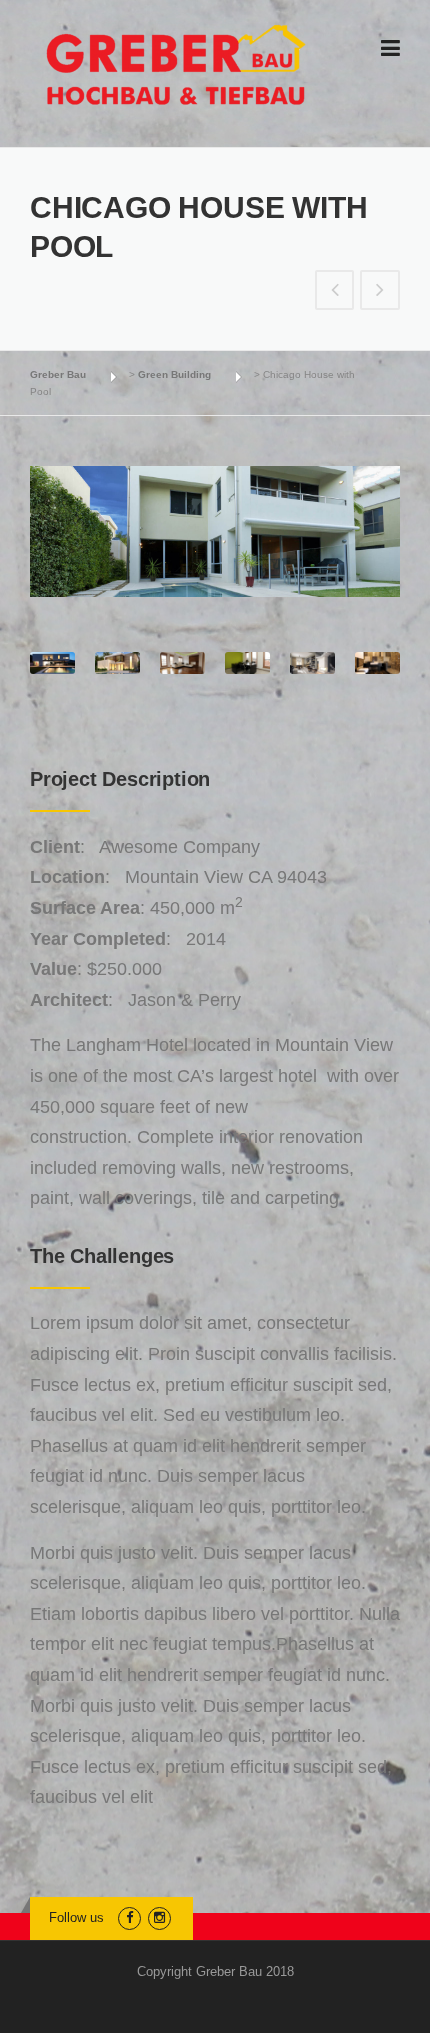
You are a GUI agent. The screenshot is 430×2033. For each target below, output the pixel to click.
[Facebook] (129, 1917)
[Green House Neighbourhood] (380, 291)
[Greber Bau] (176, 65)
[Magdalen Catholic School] (335, 291)
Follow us (76, 1917)
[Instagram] (159, 1917)
